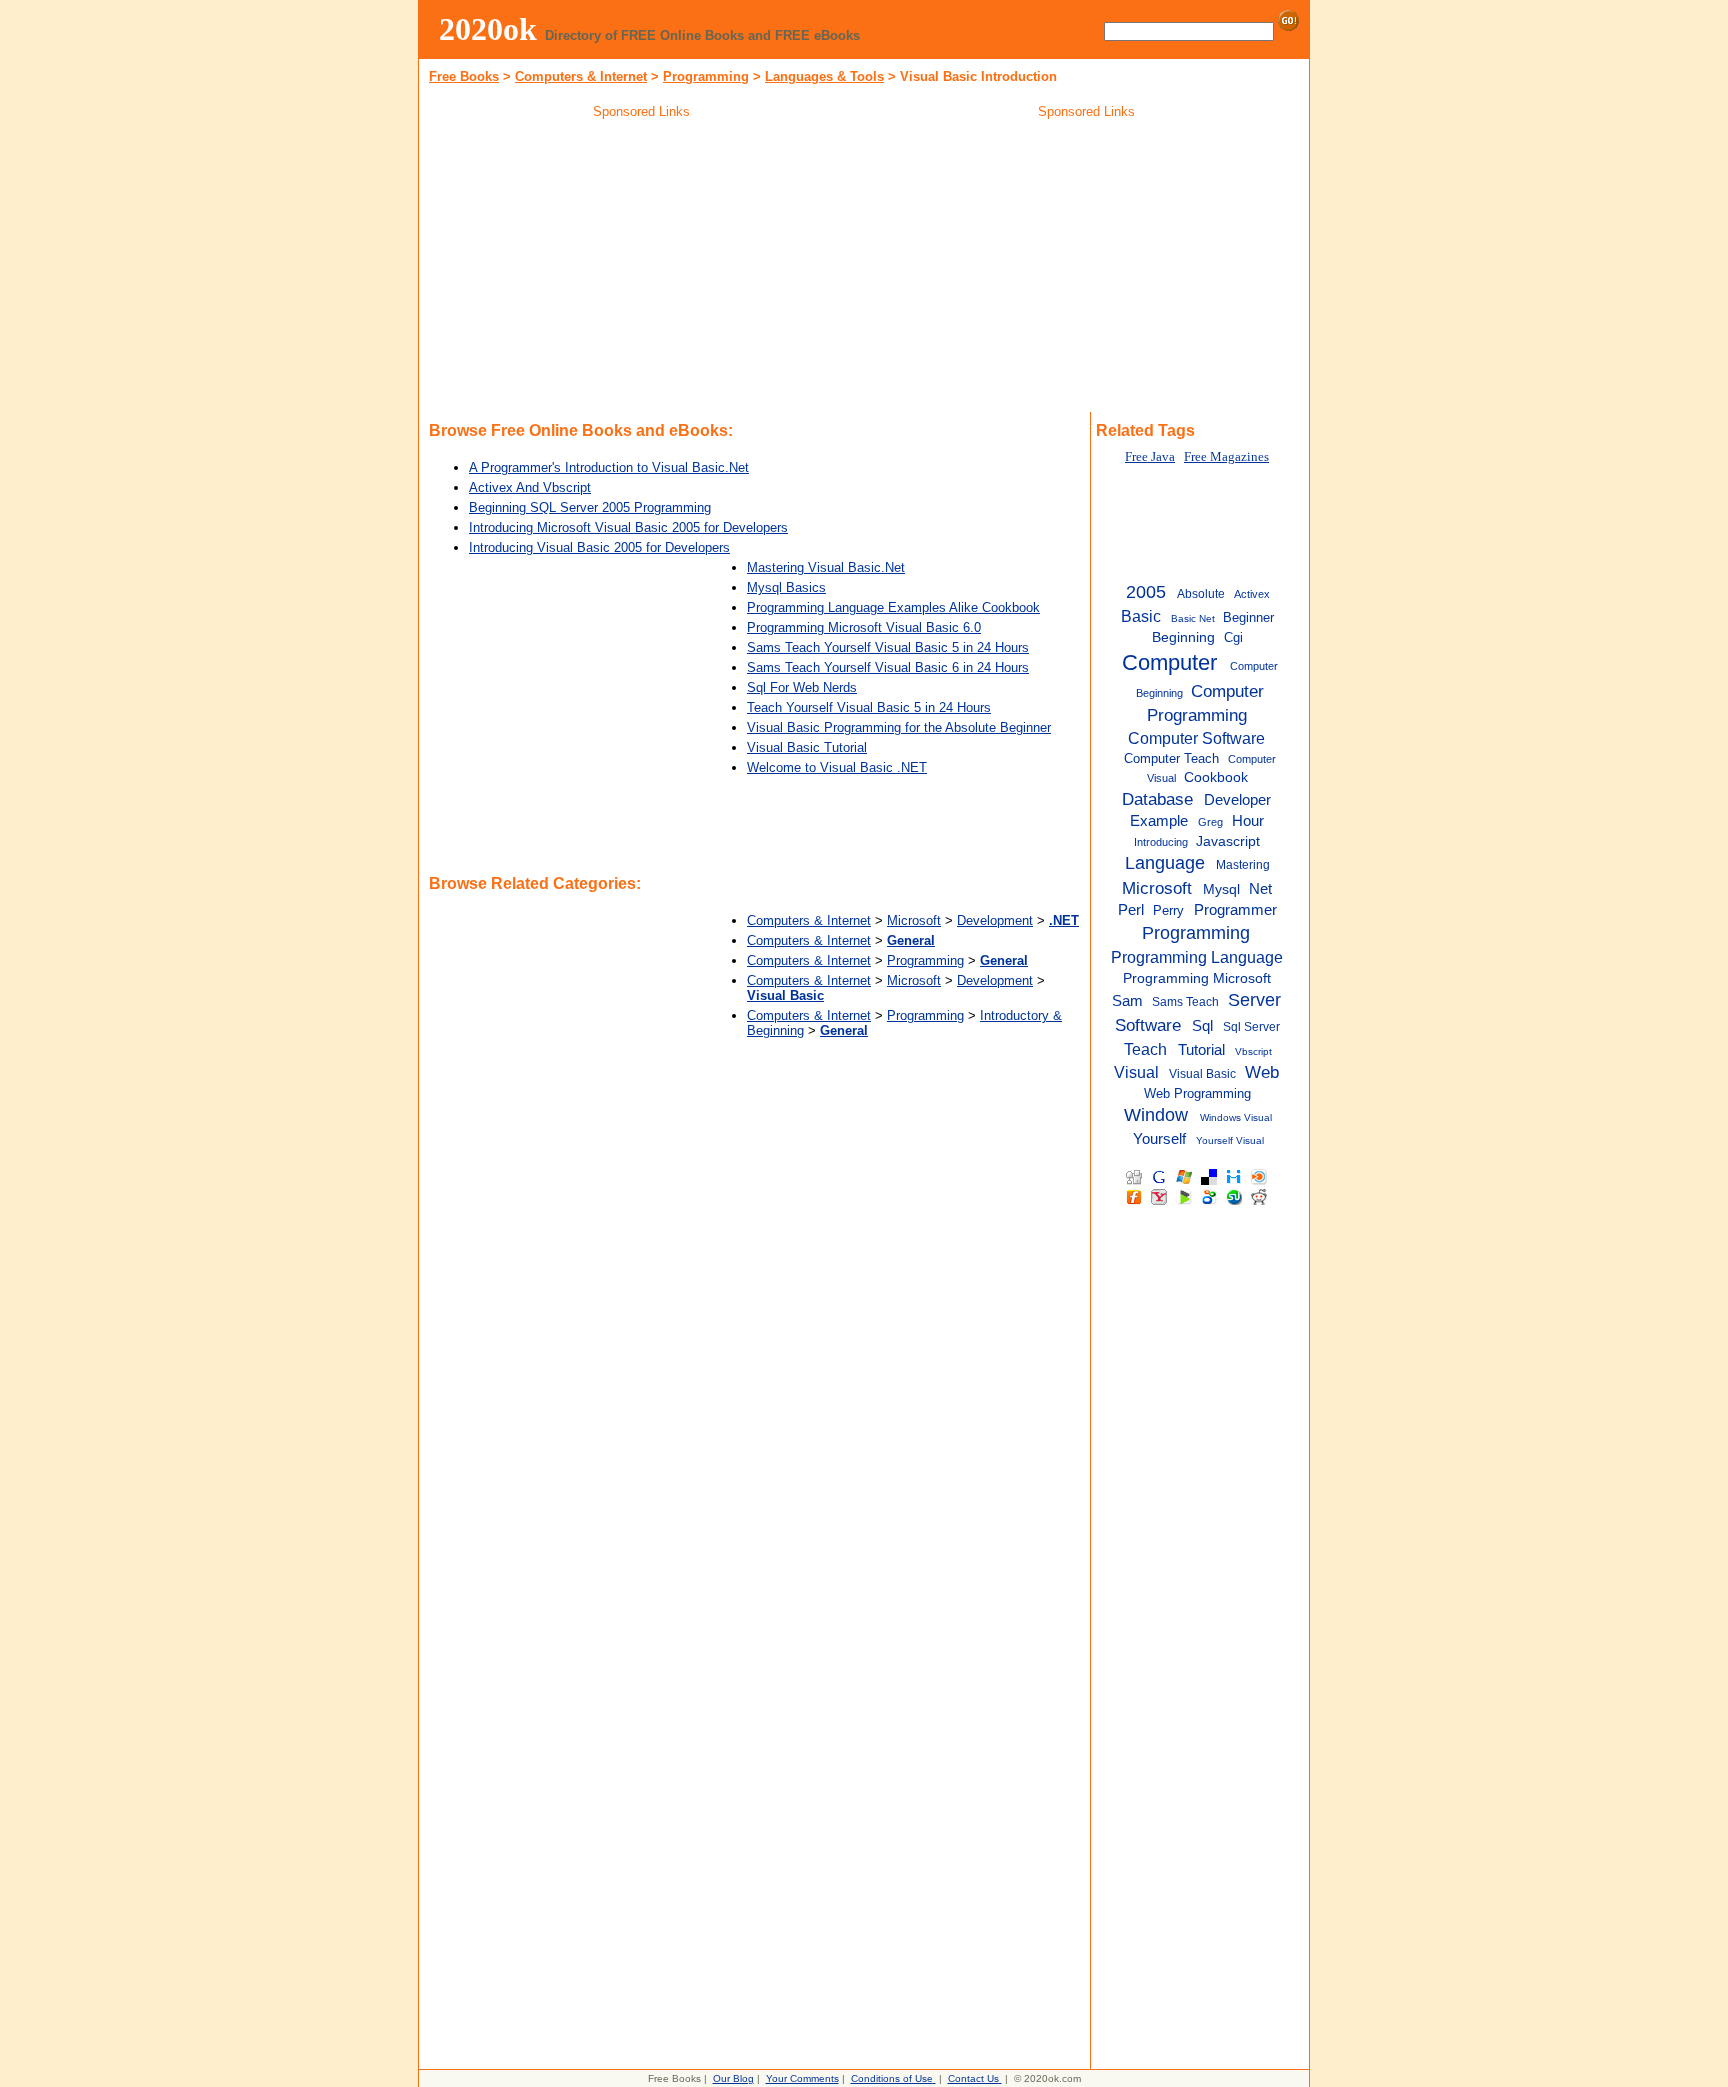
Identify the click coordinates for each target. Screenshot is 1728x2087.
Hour (1248, 821)
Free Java (1150, 457)
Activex (1252, 594)
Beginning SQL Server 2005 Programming (590, 507)
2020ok (488, 29)
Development (995, 920)
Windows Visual (1236, 1117)
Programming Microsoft (1197, 978)
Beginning (1183, 637)
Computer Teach (1171, 758)
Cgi (1233, 637)
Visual (1136, 1072)
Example (1159, 821)
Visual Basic (1202, 1074)
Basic (1141, 616)
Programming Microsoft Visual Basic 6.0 (864, 627)
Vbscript (1253, 1051)
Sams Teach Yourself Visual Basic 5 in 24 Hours (888, 647)
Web (1262, 1072)
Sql (1202, 1025)
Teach (1145, 1049)
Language (1165, 863)
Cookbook (1216, 777)
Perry (1168, 910)
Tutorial (1201, 1049)
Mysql (1221, 889)
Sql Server (1251, 1027)
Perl (1131, 910)
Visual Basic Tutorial (807, 747)
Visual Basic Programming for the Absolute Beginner (899, 727)
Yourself (1159, 1138)
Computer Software (1196, 738)
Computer (1169, 662)
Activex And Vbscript (530, 487)
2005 (1146, 592)
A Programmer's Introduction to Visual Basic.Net (609, 467)
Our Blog (733, 2078)
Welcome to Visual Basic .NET (837, 767)
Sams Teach (1185, 1002)
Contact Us (973, 2078)
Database (1157, 799)
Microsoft (914, 920)
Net (1260, 888)
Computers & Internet (581, 76)
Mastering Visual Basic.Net (826, 567)
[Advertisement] (642, 269)
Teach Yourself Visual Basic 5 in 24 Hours (869, 707)
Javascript (1228, 841)
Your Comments (802, 2078)
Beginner (1248, 617)
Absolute (1201, 594)
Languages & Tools (824, 76)
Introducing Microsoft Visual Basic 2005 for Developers (628, 527)
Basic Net (1193, 618)
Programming (706, 76)
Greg (1210, 822)
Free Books (464, 76)
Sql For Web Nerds (802, 687)
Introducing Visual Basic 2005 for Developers (599, 547)
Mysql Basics (786, 587)
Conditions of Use (892, 2078)
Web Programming (1197, 1093)
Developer (1237, 799)
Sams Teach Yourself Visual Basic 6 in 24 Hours (888, 667)
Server (1254, 1000)
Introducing (1161, 842)
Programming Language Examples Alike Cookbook (893, 607)
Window (1156, 1115)
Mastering (1243, 865)
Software (1148, 1025)
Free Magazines (1226, 457)
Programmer (1235, 910)
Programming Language (1197, 957)
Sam (1127, 1001)
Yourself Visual (1230, 1140)
